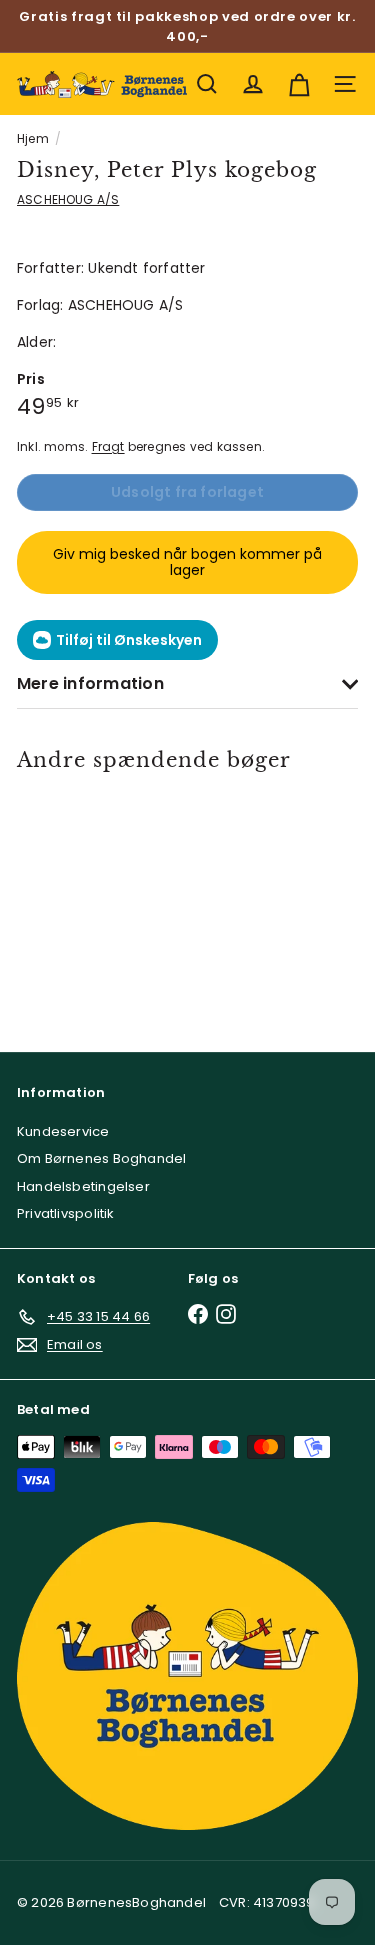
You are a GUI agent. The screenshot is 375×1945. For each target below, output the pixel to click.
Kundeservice (63, 1131)
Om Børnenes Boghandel (101, 1158)
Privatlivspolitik (66, 1213)
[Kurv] (299, 84)
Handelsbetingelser (83, 1186)
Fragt (108, 447)
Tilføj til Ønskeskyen (129, 640)
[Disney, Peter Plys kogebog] (85, 899)
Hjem (33, 138)
